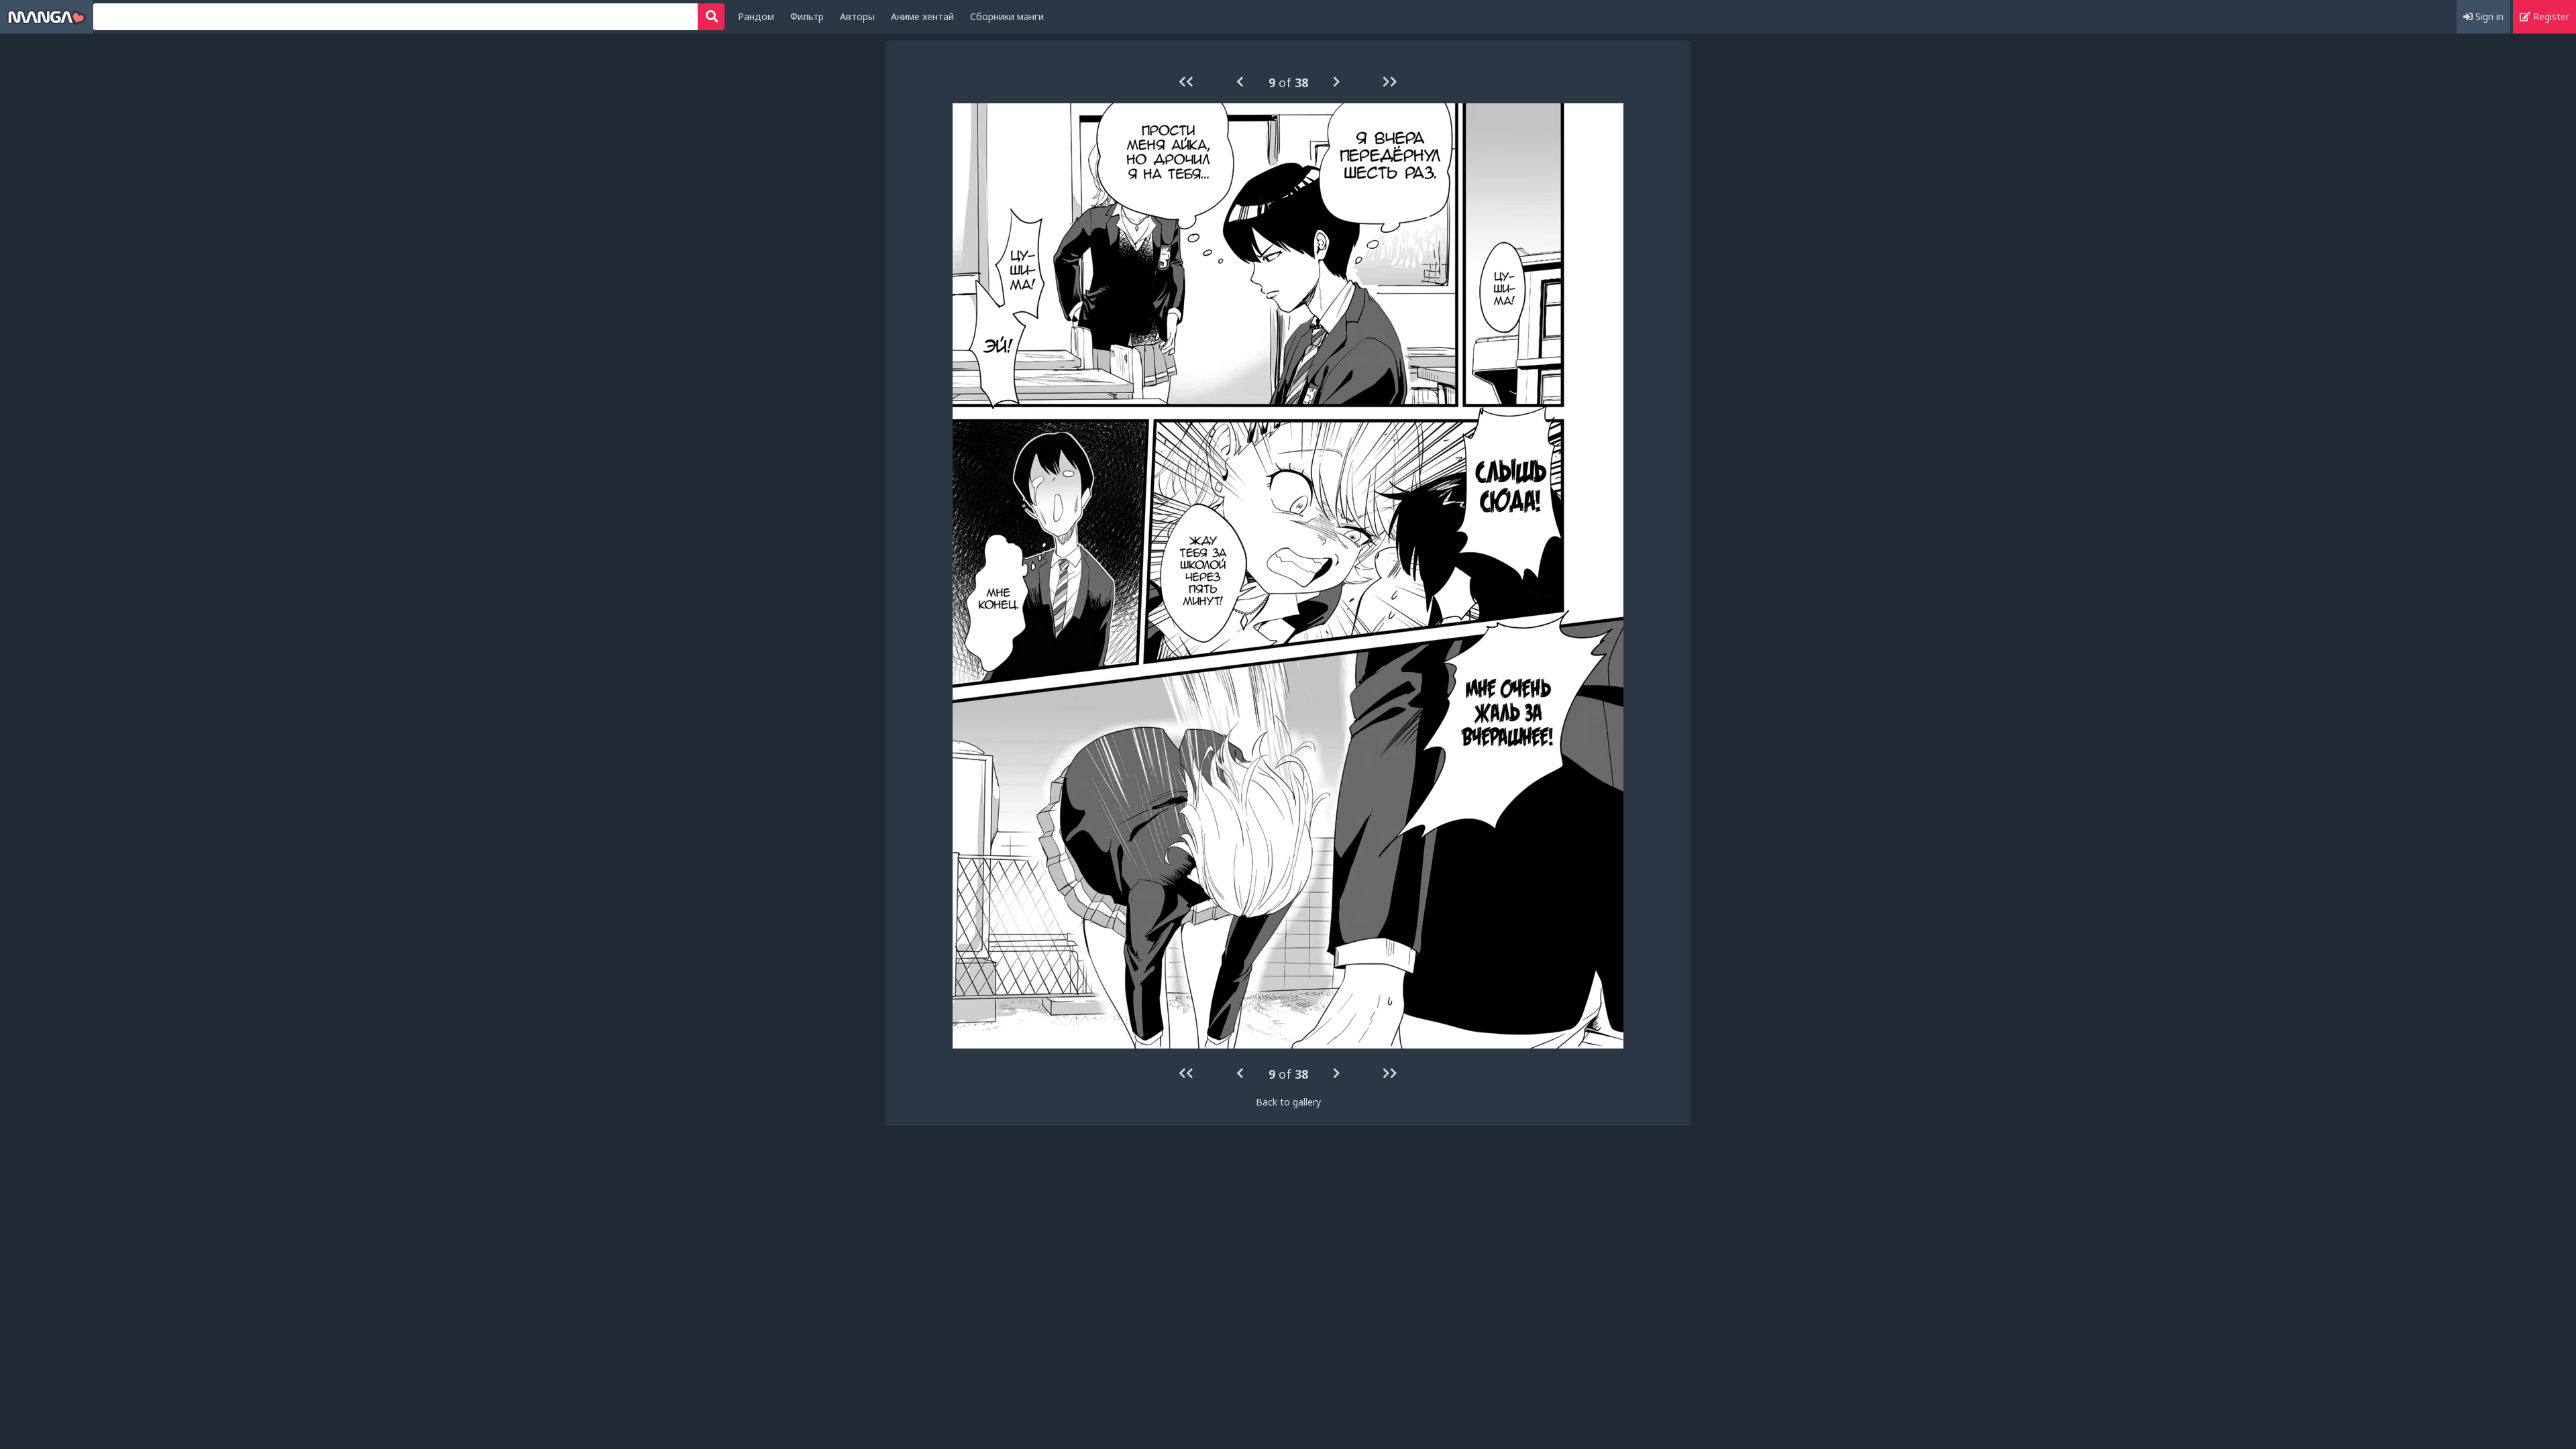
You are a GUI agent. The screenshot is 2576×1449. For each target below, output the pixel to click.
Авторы (857, 16)
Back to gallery (1288, 1102)
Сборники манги (1007, 16)
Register (2550, 16)
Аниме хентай (922, 16)
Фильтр (807, 16)
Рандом (756, 16)
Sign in (2488, 16)
